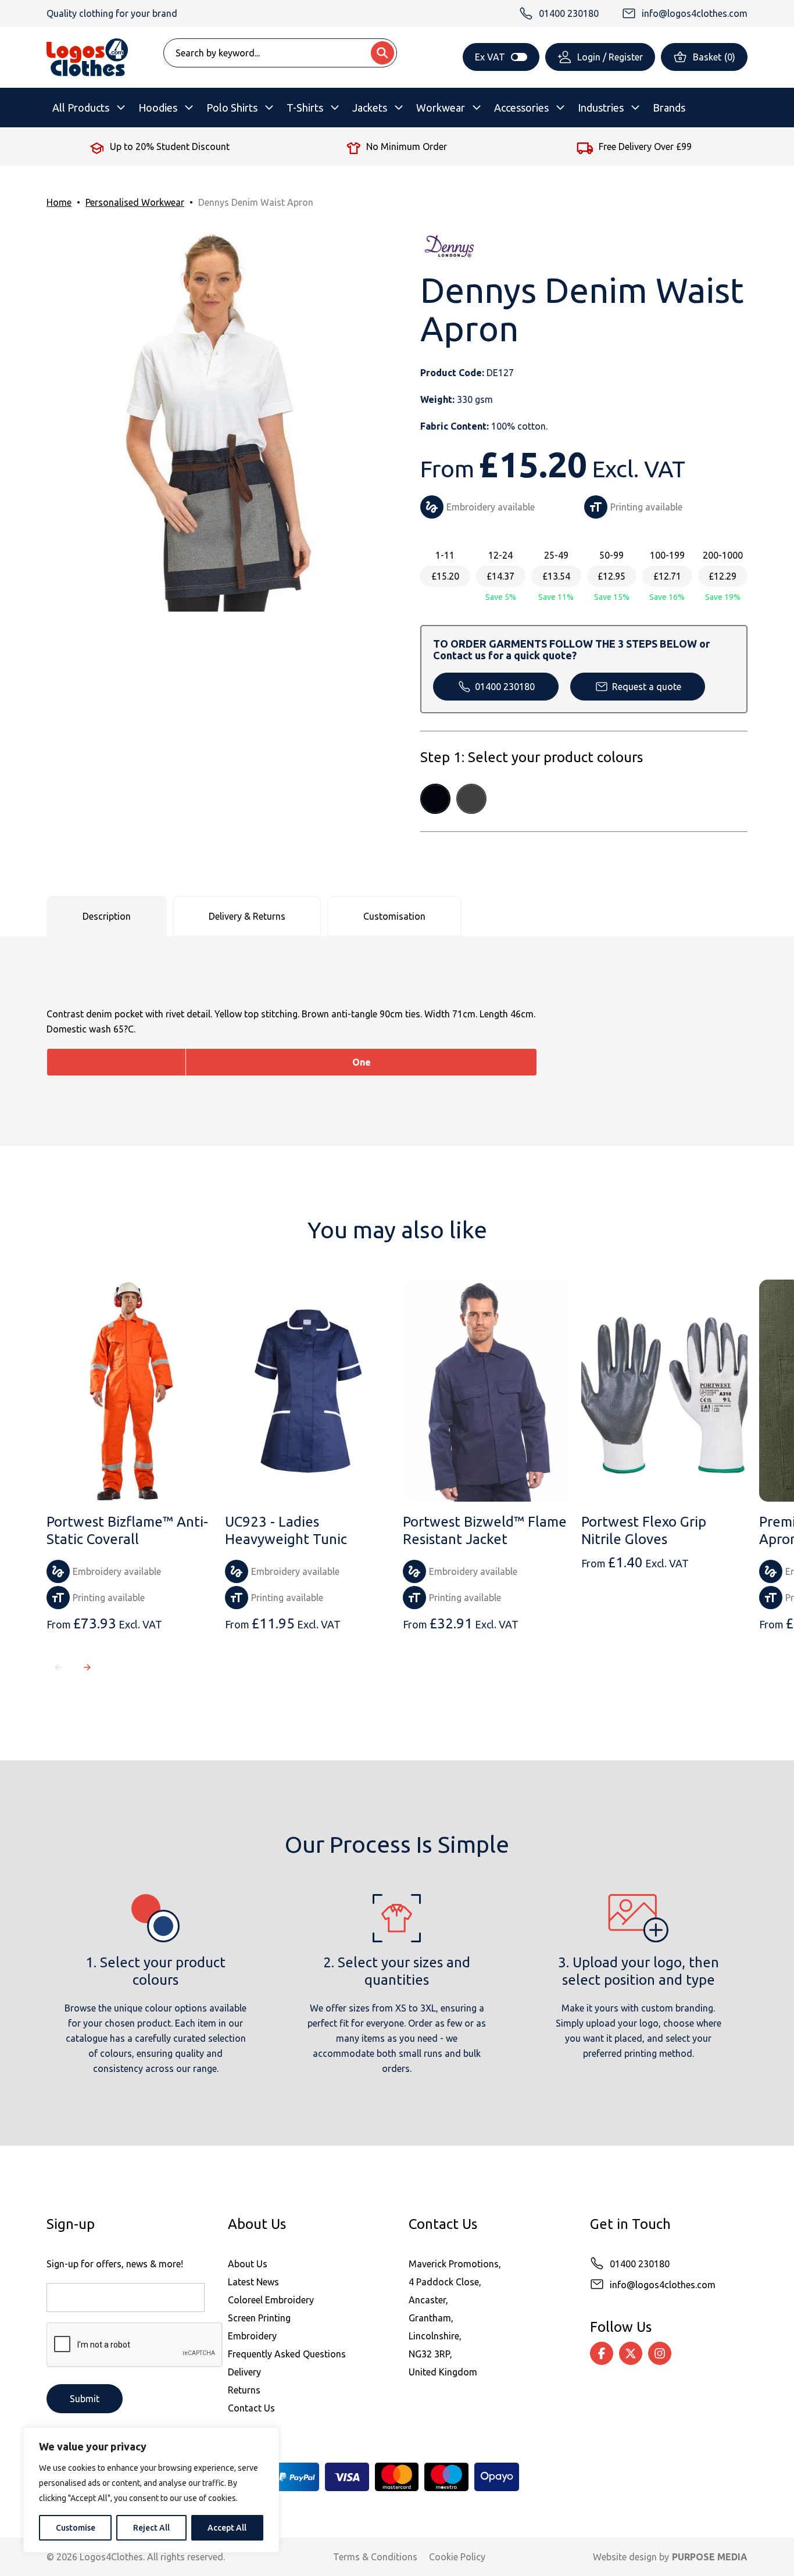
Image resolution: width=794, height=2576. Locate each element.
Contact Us (251, 2408)
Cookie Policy (457, 2557)
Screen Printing (259, 2318)
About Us (248, 2264)
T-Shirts (305, 108)
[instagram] (660, 2353)
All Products (81, 108)
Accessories (521, 108)
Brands (669, 108)
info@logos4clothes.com (663, 2285)
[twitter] (631, 2353)
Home (59, 202)
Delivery (244, 2372)
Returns (244, 2390)
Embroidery (252, 2336)
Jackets (370, 108)
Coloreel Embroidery (271, 2300)
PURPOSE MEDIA (710, 2557)
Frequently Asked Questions (287, 2354)
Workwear (441, 108)
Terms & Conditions (375, 2557)
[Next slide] (87, 1667)
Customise (76, 2528)
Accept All (227, 2528)
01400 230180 (505, 687)
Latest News (253, 2282)
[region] (151, 2490)
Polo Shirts (232, 108)
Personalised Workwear (135, 202)
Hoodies (158, 108)
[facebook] (602, 2353)
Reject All (151, 2528)
